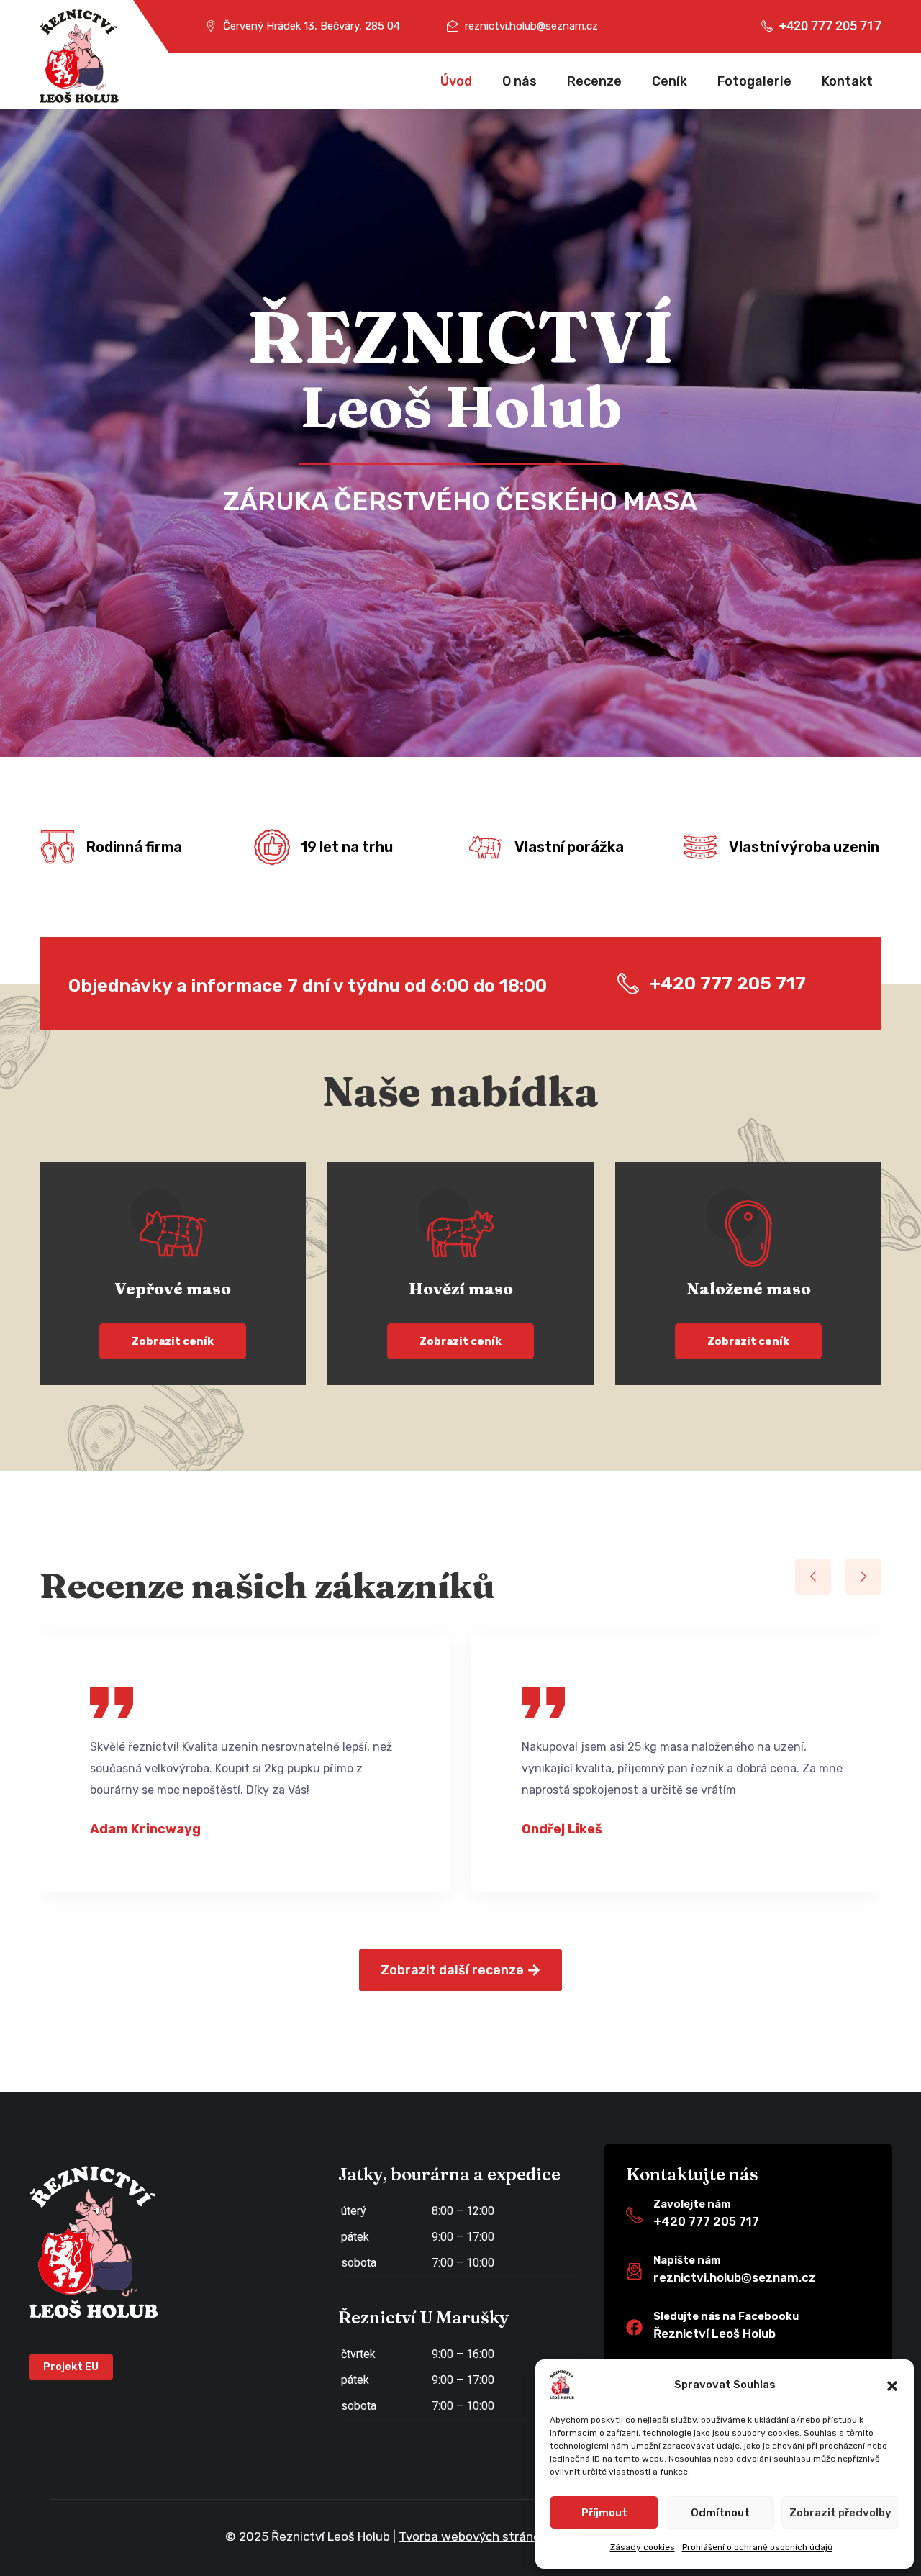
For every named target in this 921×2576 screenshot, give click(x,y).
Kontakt (847, 81)
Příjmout (604, 2513)
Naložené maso (749, 1289)
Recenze (594, 81)
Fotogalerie (754, 81)
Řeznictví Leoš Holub (714, 2334)
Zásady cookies (643, 2547)
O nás (520, 81)
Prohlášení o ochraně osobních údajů (757, 2547)
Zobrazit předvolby (840, 2513)
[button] (892, 2385)
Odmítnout (720, 2513)
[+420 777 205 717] (628, 984)
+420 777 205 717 (830, 26)
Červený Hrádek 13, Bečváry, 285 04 (312, 26)
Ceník (670, 81)
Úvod (456, 81)
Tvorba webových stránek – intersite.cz (512, 2536)
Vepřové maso (173, 1289)
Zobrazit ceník (173, 1341)
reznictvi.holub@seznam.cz (531, 26)
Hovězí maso (461, 1289)
